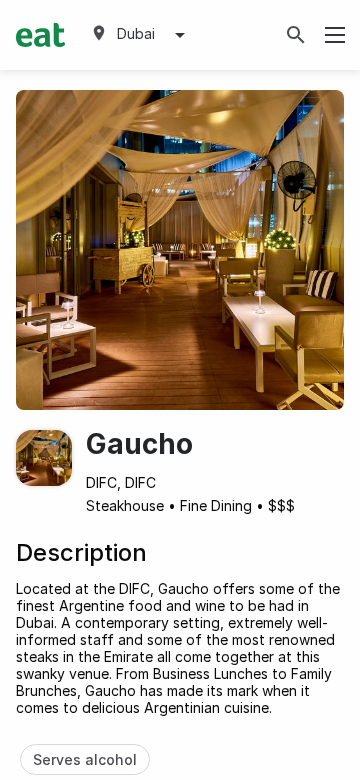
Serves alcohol (85, 759)
